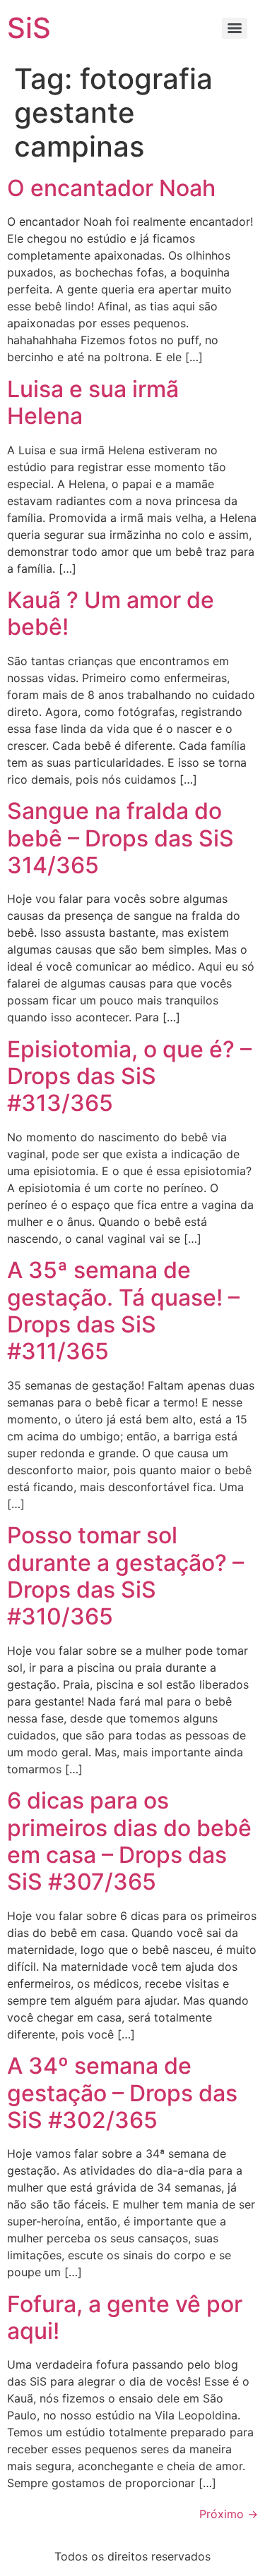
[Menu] (235, 28)
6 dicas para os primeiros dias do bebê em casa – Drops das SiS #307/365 (129, 1841)
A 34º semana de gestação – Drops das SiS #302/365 (122, 2093)
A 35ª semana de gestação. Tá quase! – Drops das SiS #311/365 (123, 1311)
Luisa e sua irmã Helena (93, 402)
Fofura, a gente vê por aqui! (125, 2317)
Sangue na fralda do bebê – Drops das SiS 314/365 (120, 838)
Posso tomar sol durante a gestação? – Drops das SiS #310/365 (125, 1576)
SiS (29, 28)
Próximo (229, 2514)
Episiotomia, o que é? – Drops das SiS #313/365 (129, 1076)
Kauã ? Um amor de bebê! (111, 613)
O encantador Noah (111, 188)
